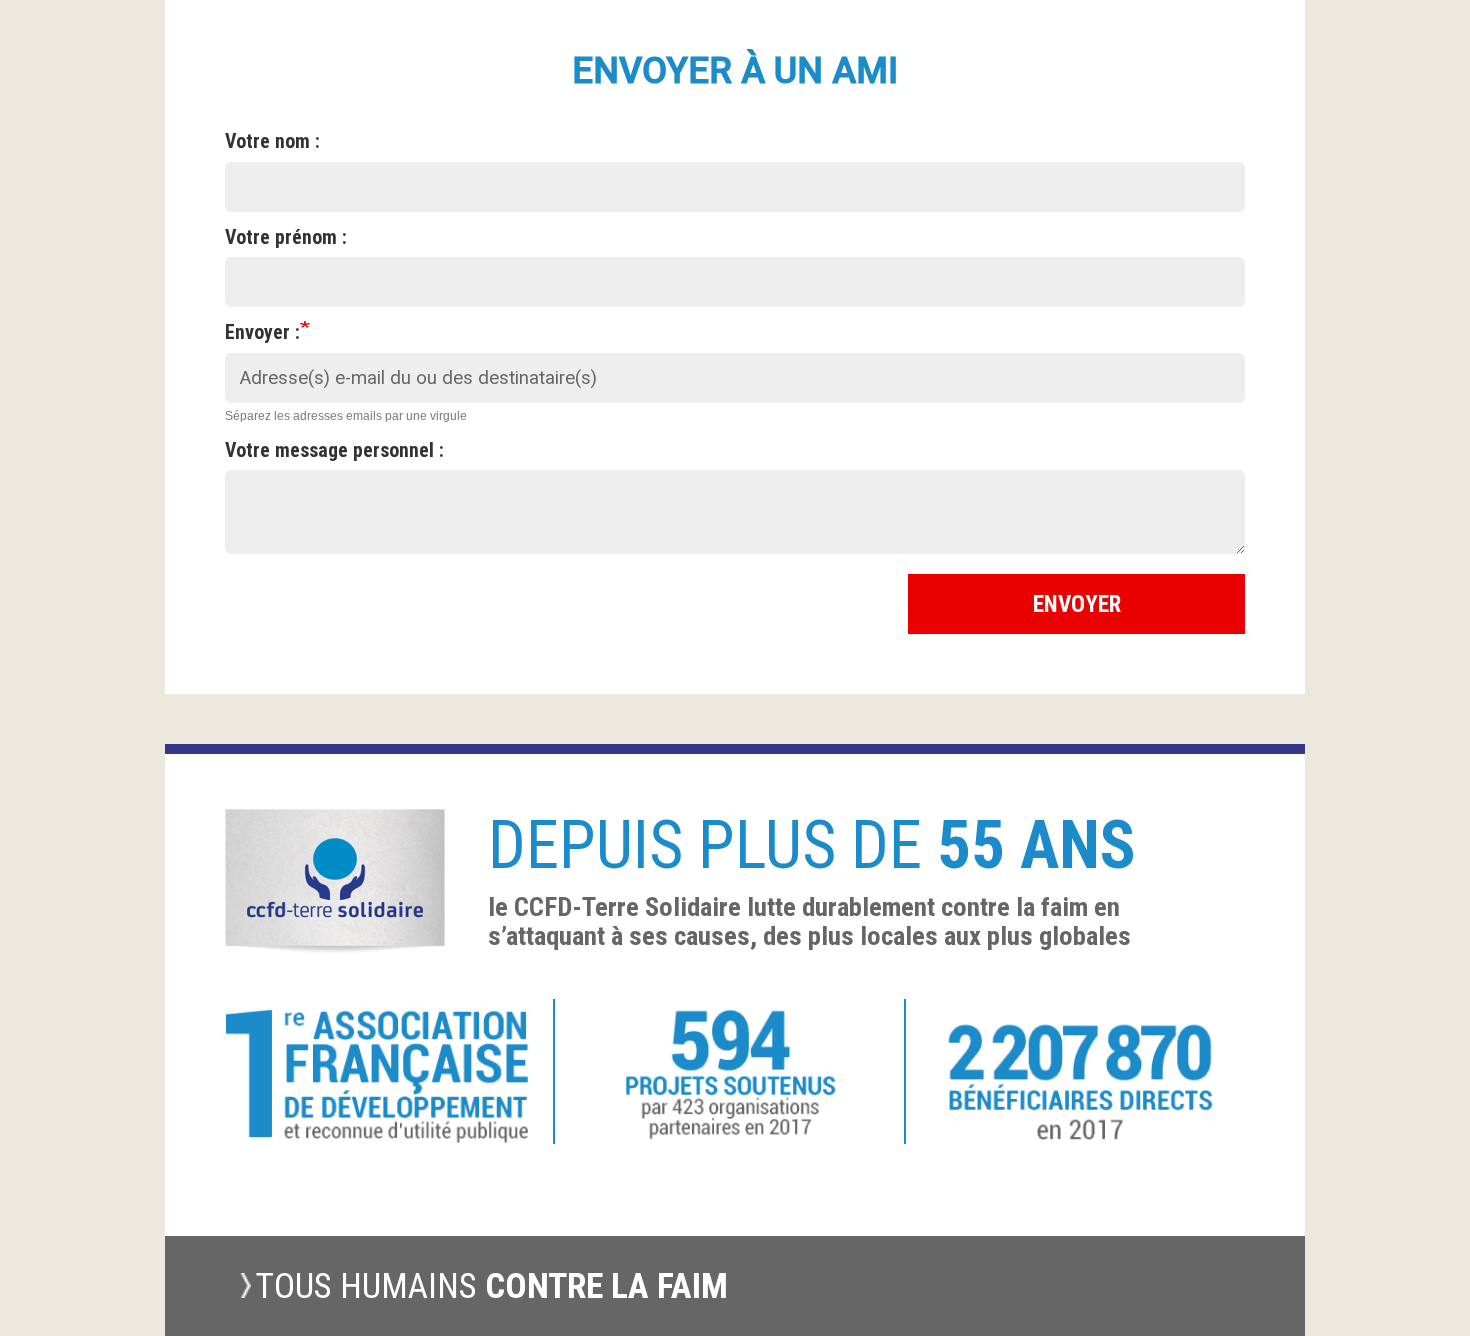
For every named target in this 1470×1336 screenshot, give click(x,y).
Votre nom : (272, 141)
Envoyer (1077, 604)
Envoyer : (262, 332)
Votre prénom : (286, 237)
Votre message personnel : (334, 450)
